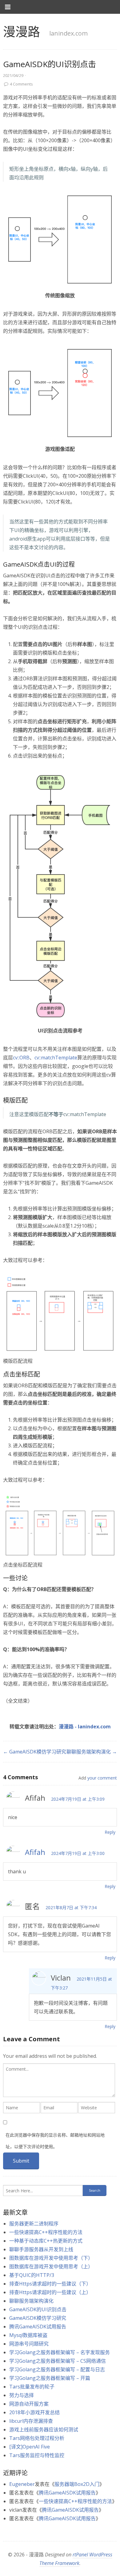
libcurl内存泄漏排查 (31, 2421)
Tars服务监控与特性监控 (37, 2455)
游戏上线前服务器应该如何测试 (44, 2430)
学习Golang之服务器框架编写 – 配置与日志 (57, 2369)
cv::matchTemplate (56, 1058)
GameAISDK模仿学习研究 (38, 2318)
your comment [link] (102, 1778)
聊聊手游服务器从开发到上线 (41, 2249)
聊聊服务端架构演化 (31, 2301)
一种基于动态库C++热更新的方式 (46, 2241)
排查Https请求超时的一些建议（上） (50, 2292)
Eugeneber (22, 2484)
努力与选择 (22, 2395)
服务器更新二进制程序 (34, 2224)
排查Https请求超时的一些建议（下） (50, 2284)
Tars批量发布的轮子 (32, 2387)
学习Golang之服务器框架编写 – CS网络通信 (58, 2361)
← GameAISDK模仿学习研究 (35, 1752)
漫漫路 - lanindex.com (85, 1727)
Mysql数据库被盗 (28, 2335)
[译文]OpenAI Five (30, 2447)
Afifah (35, 1852)
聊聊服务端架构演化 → (92, 1752)
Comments (21, 84)
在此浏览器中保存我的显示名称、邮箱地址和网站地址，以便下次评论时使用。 (55, 2141)
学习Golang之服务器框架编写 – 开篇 (50, 2378)
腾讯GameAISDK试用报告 (38, 2327)
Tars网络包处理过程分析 (37, 2438)
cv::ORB (21, 1058)
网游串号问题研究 (29, 2344)
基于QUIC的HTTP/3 (32, 2275)
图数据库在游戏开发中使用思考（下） (51, 2258)
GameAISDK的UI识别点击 (38, 2309)
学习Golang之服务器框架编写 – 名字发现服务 (60, 2352)
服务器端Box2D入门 (77, 2484)
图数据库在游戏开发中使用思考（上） (51, 2266)
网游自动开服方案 (29, 2404)
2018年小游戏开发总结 (34, 2412)
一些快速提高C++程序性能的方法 (46, 2232)
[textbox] (59, 2080)
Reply (110, 1832)
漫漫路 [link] (22, 31)
